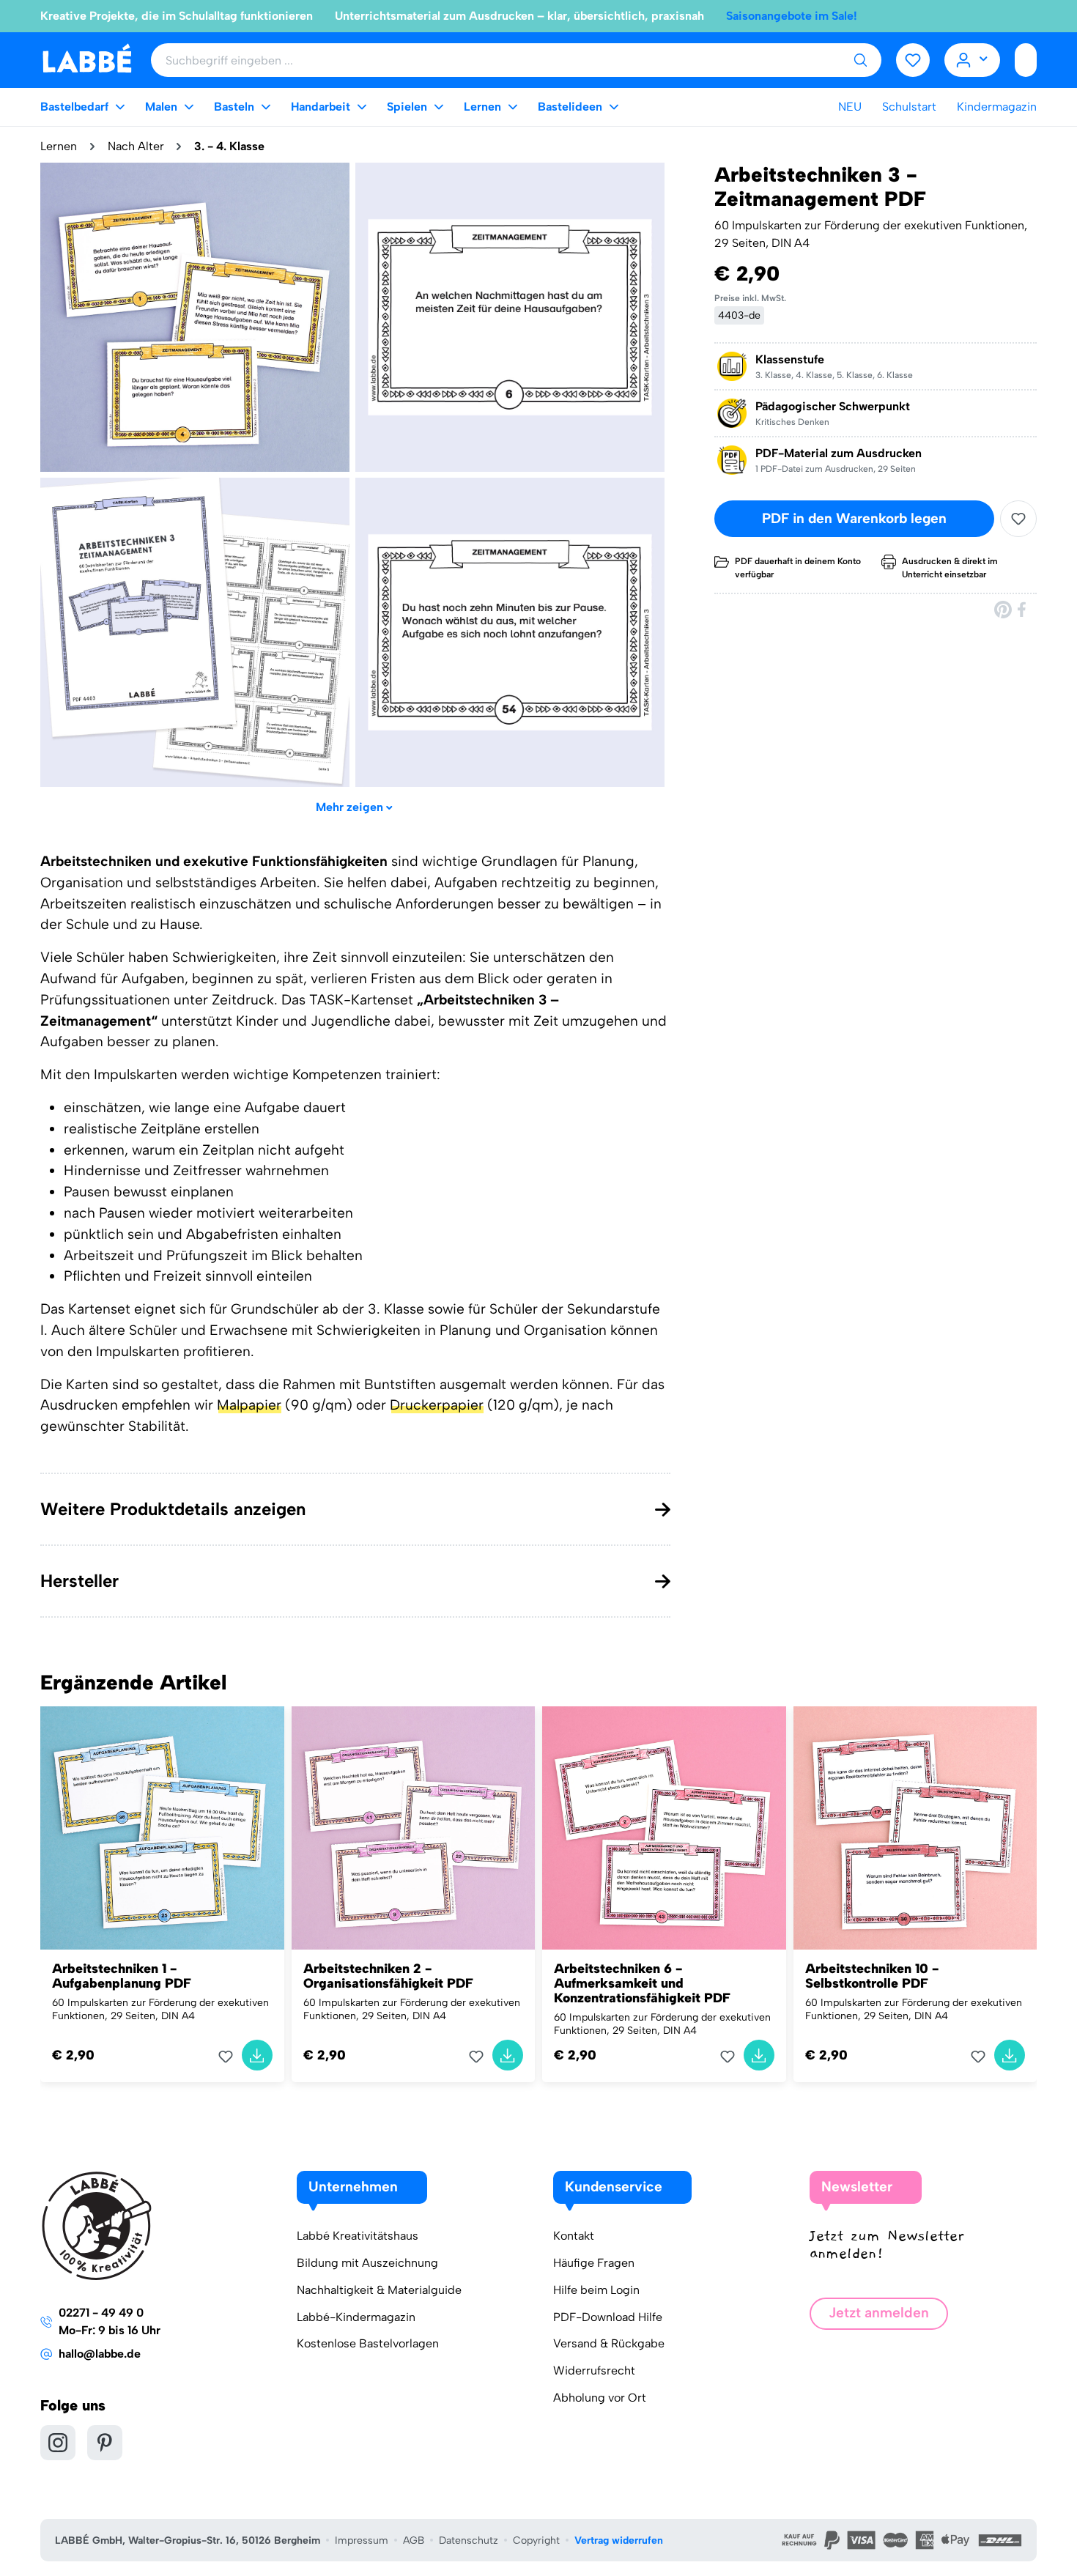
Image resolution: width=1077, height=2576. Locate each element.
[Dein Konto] (973, 60)
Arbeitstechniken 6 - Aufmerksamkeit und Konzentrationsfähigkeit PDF (642, 1983)
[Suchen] (860, 60)
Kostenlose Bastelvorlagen (368, 2343)
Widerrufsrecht (594, 2370)
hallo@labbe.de (100, 2354)
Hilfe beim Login (596, 2290)
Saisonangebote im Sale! (792, 16)
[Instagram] (58, 2443)
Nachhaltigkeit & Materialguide (379, 2290)
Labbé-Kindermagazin (356, 2317)
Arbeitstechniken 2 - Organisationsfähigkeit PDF (388, 1976)
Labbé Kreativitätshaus (358, 2236)
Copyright (536, 2540)
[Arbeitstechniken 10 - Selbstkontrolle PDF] (915, 1828)
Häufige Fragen (594, 2263)
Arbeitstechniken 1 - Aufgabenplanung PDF (122, 1976)
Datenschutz (469, 2540)
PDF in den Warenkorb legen (854, 518)
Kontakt (574, 2236)
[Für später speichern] (1018, 519)
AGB (414, 2540)
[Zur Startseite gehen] (87, 59)
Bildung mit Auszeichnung (367, 2263)
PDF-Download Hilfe (608, 2317)
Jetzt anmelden (879, 2313)
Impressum (362, 2540)
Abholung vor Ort (600, 2398)
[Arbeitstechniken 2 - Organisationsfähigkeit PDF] (414, 1828)
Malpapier (249, 1405)
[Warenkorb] (1026, 60)
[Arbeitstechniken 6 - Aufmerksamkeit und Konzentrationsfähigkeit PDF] (664, 1828)
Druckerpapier (437, 1405)
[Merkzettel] (913, 60)
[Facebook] (1023, 609)
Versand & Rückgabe (609, 2343)
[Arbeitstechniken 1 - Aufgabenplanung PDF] (162, 1828)
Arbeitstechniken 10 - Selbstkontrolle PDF (872, 1976)
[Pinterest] (1003, 609)
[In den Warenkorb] (257, 2055)
